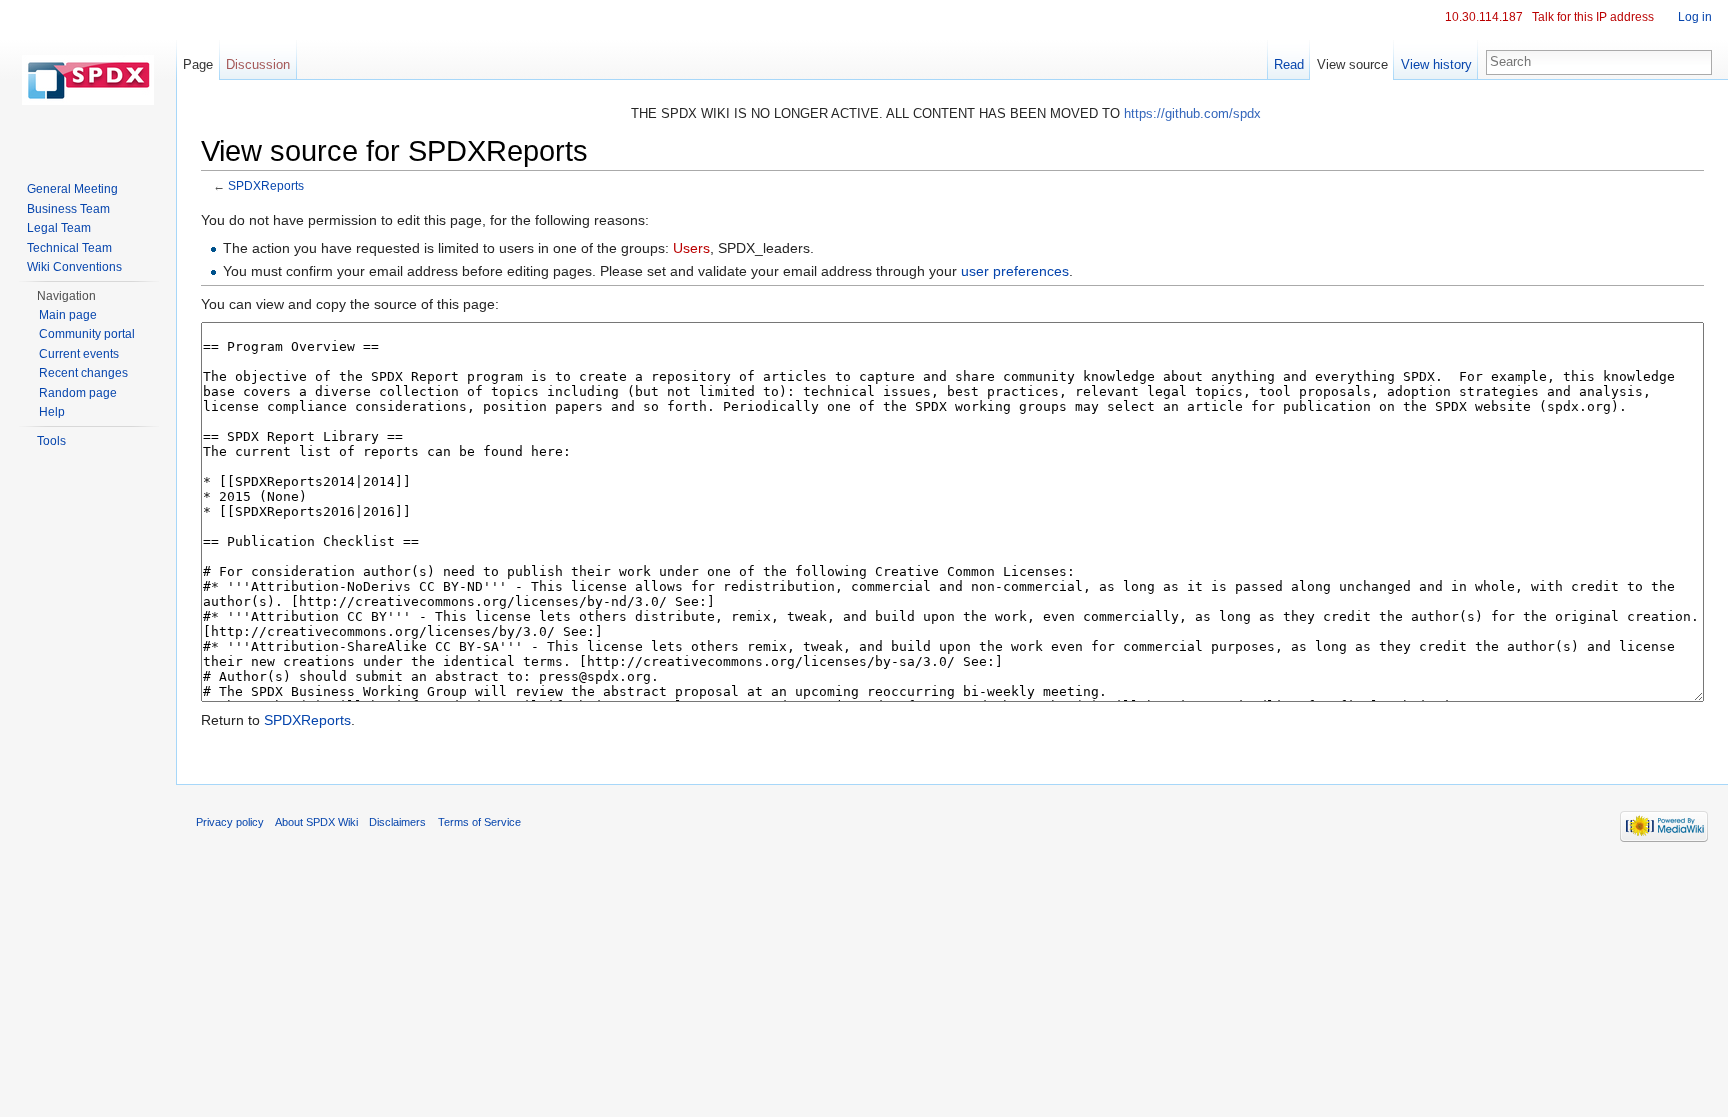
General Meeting (72, 189)
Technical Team (69, 248)
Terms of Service (479, 822)
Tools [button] (51, 441)
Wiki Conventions (74, 267)
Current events (79, 354)
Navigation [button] (66, 296)
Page (198, 64)
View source (1352, 64)
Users (691, 248)
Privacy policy (230, 822)
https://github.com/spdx (1192, 113)
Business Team (68, 209)
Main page (68, 315)
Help (52, 412)
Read (1289, 64)
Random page (78, 393)
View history (1436, 64)
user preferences (1015, 271)
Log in (1695, 17)
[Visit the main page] (88, 80)
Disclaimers (397, 822)
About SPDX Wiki (316, 822)
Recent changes (83, 373)
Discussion (258, 64)
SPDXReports (266, 185)
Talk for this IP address (1593, 17)
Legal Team (59, 228)
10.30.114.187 (1484, 17)
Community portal (87, 334)
